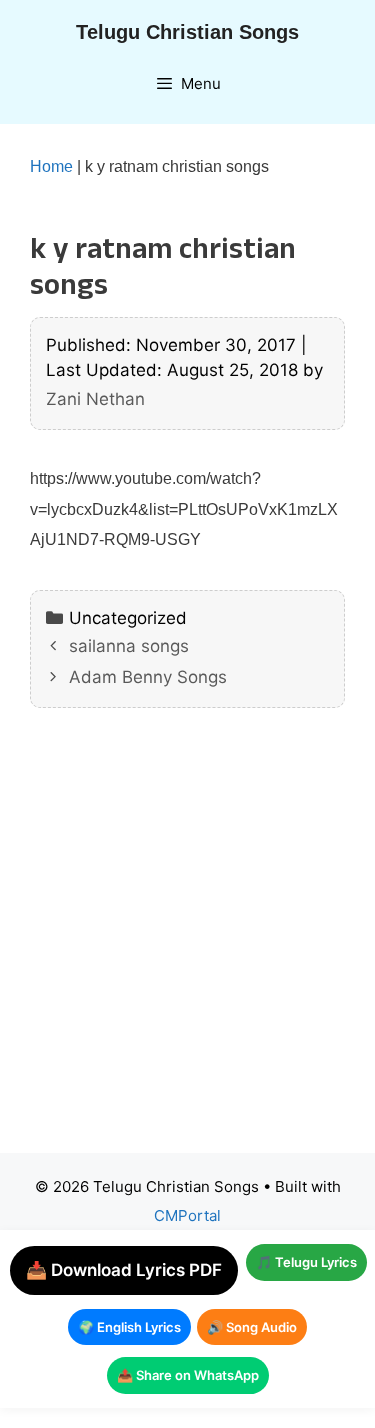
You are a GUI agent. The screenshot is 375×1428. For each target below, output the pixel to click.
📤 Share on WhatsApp (188, 1375)
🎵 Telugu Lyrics (306, 1262)
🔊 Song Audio (252, 1327)
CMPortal (187, 1215)
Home (51, 166)
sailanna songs (129, 646)
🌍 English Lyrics (129, 1327)
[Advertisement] (187, 945)
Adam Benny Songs (148, 677)
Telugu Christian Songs (187, 32)
